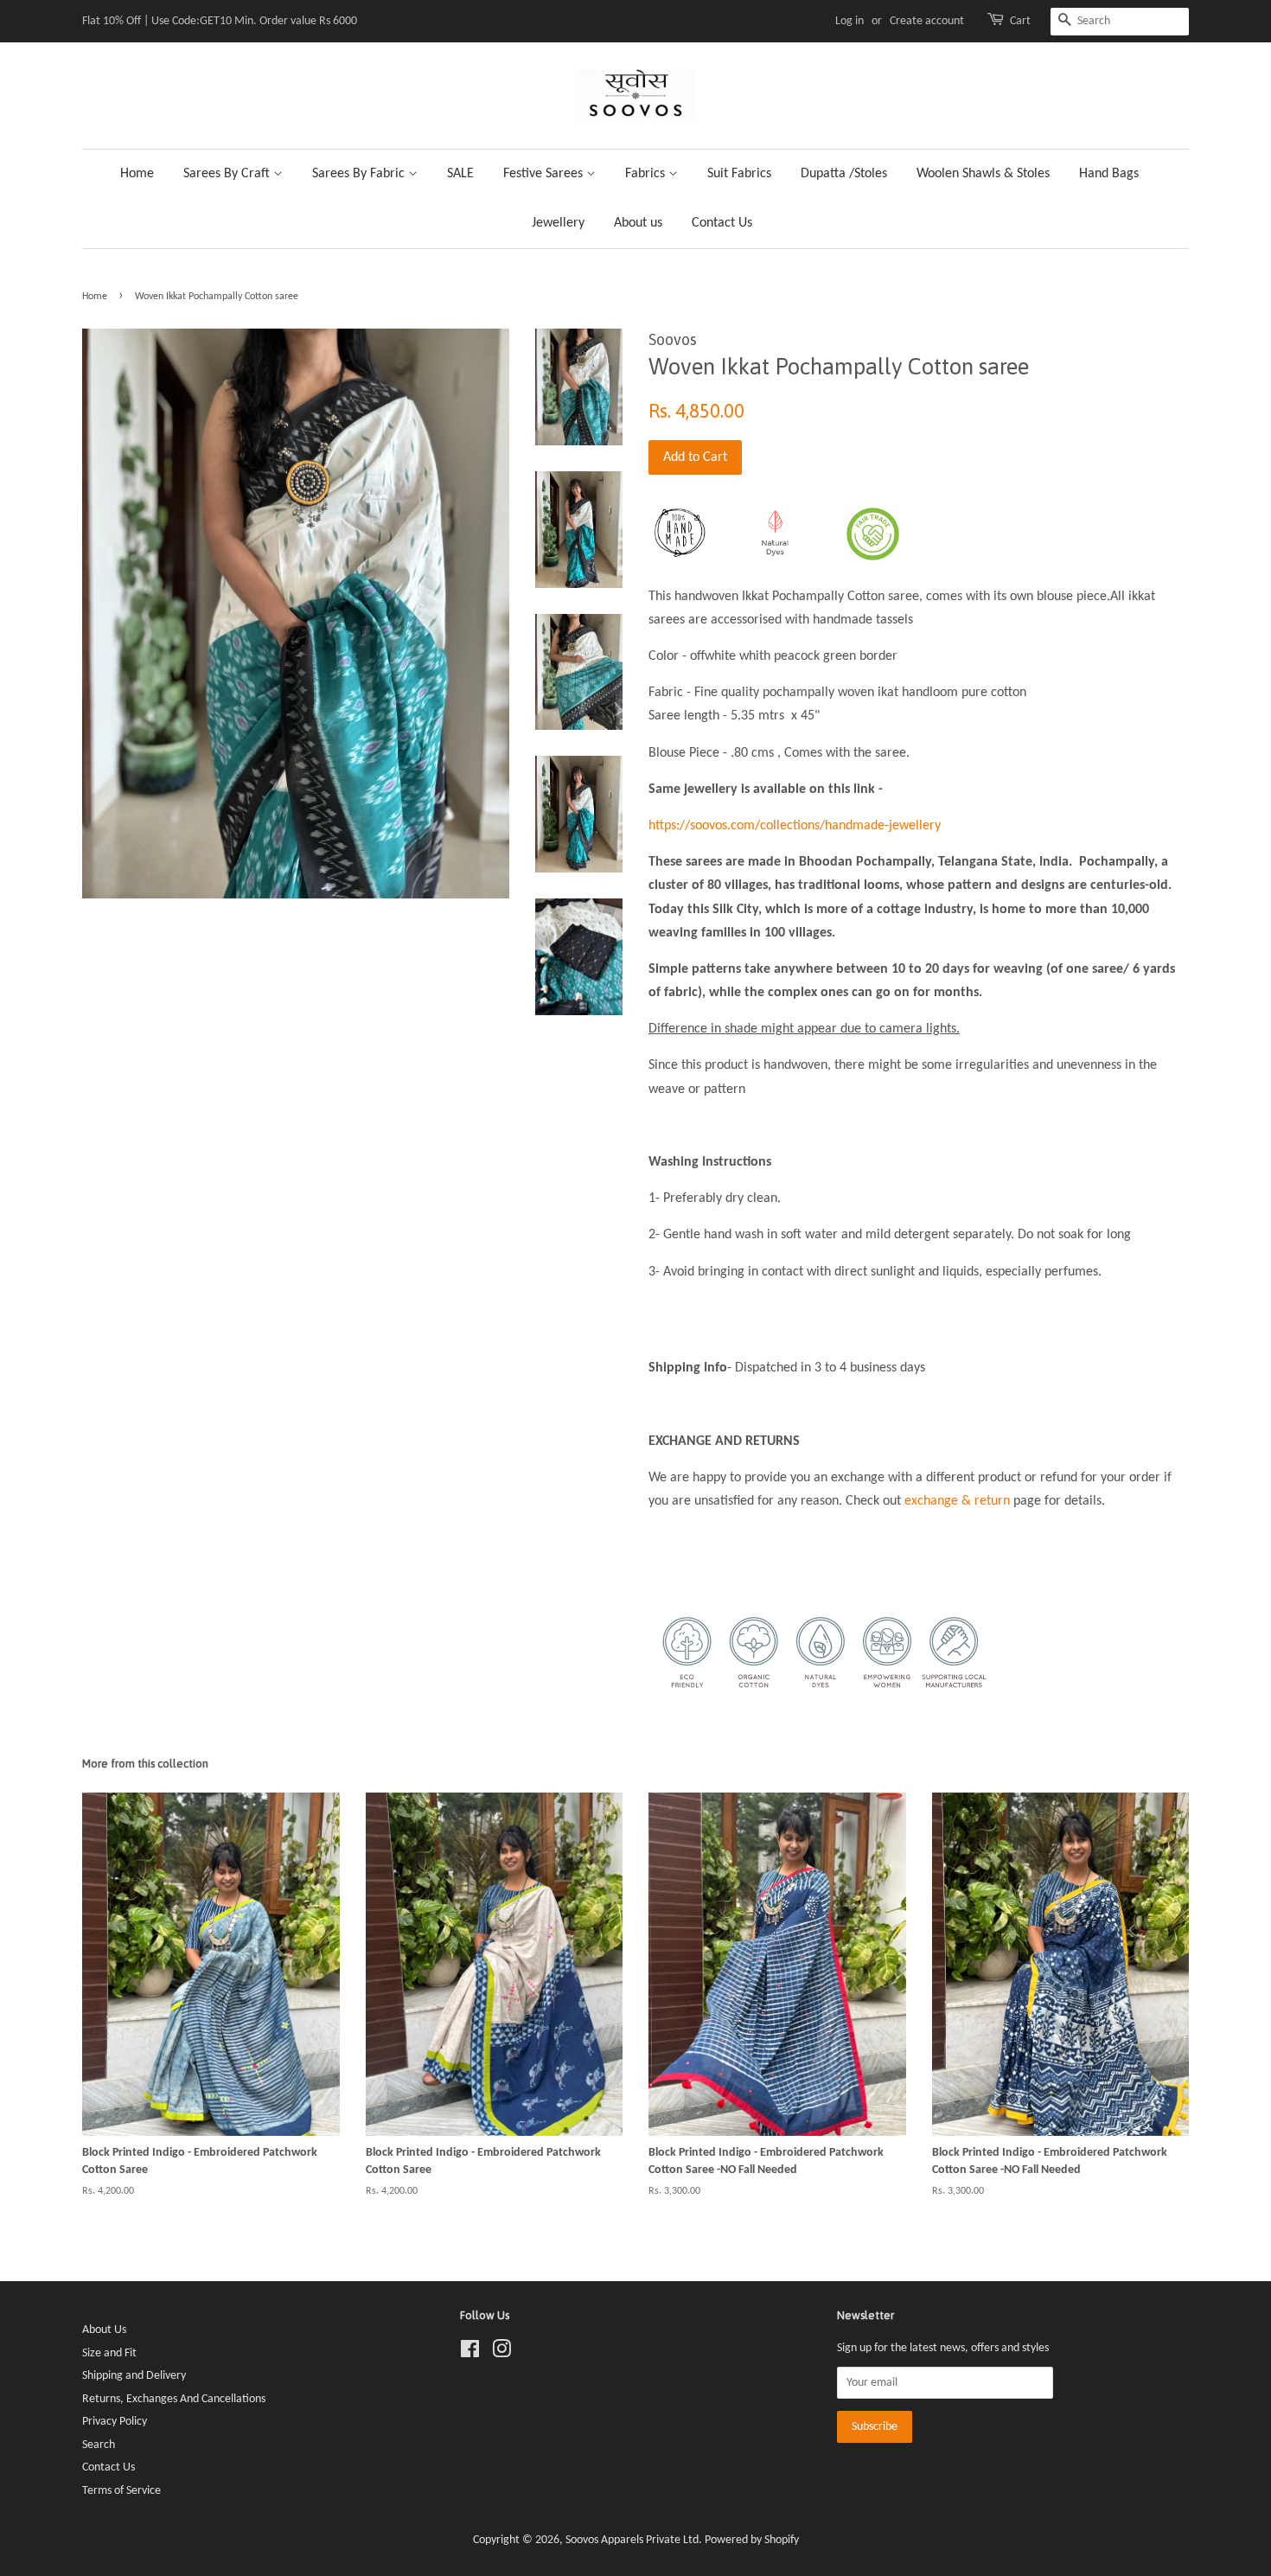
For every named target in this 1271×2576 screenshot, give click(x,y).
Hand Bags (1109, 174)
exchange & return (957, 1501)
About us (638, 223)
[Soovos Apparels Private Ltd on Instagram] (501, 2353)
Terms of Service (121, 2491)
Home (137, 174)
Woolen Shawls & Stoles (983, 174)
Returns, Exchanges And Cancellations (174, 2399)
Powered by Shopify (752, 2540)
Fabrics (647, 174)
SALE (460, 174)
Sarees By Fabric (360, 174)
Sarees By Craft (228, 174)
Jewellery (558, 223)
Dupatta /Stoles (844, 174)
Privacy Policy (115, 2422)
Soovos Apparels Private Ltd (632, 2540)
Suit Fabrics (739, 174)
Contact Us (722, 223)
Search (99, 2445)
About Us (104, 2330)
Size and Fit (109, 2353)
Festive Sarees (545, 174)
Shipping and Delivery (134, 2376)
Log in (849, 21)
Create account (927, 21)
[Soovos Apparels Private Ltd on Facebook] (470, 2353)
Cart (1020, 21)
